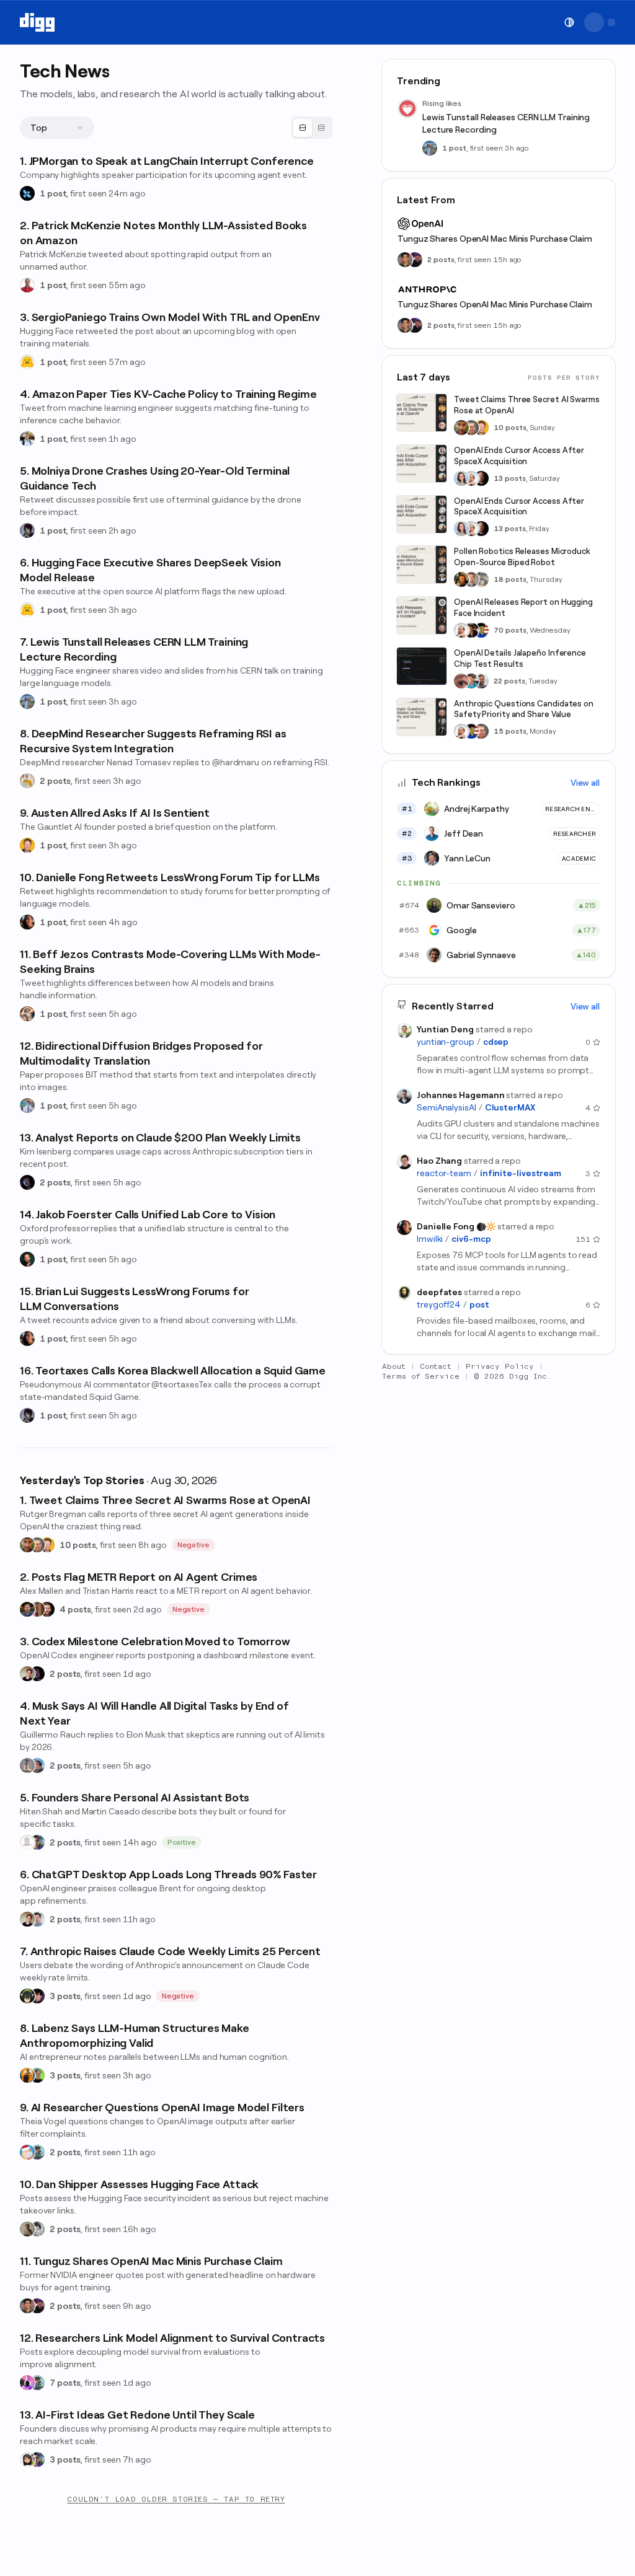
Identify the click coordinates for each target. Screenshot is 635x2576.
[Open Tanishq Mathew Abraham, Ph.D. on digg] (27, 1106)
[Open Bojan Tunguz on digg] (27, 2306)
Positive (182, 1842)
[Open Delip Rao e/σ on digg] (27, 1545)
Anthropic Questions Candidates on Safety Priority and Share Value (524, 709)
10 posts (78, 1545)
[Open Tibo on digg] (27, 1674)
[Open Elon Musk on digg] (27, 1765)
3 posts (65, 1996)
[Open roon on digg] (481, 630)
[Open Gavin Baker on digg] (481, 681)
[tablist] (312, 128)
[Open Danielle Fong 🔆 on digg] (27, 922)
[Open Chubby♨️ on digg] (27, 1182)
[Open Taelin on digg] (27, 1996)
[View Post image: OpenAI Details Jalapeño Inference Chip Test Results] (422, 666)
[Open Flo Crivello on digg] (27, 2075)
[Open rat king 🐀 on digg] (27, 2152)
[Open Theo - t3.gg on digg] (37, 1996)
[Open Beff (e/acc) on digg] (27, 1014)
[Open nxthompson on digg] (37, 2229)
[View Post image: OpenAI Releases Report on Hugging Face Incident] (422, 615)
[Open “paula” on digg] (37, 1609)
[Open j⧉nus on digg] (27, 2383)
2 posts (55, 781)
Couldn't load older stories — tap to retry (176, 2499)
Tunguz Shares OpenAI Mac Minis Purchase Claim (495, 239)
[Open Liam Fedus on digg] (471, 681)
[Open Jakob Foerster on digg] (27, 1259)
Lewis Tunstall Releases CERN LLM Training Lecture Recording (506, 123)
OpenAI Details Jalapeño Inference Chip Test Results (520, 658)
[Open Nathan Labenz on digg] (37, 2075)
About (394, 1366)
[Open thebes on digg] (37, 2152)
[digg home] (37, 22)
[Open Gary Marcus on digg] (37, 1545)
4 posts (75, 1609)
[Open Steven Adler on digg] (27, 1609)
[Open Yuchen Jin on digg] (481, 579)
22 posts (509, 681)
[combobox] (57, 128)
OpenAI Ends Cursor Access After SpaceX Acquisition (519, 456)
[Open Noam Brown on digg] (471, 630)
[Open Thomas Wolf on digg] (461, 579)
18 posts (510, 579)
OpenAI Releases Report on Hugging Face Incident (523, 608)
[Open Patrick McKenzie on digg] (27, 285)
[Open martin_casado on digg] (27, 1842)
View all (585, 783)
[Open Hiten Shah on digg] (37, 1842)
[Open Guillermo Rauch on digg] (37, 1765)
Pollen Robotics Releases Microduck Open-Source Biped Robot (522, 557)
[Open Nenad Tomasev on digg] (27, 781)
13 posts (510, 478)
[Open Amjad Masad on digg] (481, 478)
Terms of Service (421, 1376)
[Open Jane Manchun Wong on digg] (27, 2460)
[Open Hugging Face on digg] (27, 362)
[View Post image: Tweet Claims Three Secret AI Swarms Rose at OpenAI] (422, 413)
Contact (436, 1366)
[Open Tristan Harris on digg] (47, 1609)
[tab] (303, 128)
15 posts (510, 731)
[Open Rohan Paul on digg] (27, 439)
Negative (194, 1545)
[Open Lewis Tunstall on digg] (27, 701)
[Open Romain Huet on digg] (37, 1919)
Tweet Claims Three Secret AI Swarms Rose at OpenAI (527, 405)
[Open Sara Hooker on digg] (461, 478)
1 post (53, 193)
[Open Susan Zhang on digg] (461, 681)
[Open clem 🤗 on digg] (471, 579)
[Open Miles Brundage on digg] (471, 478)
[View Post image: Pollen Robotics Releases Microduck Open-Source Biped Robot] (422, 565)
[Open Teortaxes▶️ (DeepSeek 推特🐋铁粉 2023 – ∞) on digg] (27, 530)
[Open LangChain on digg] (27, 193)
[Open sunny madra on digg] (37, 2306)
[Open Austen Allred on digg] (27, 845)
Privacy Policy (500, 1366)
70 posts (510, 630)
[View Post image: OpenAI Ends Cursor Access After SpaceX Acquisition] (422, 464)
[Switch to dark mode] (569, 22)
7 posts (65, 2383)
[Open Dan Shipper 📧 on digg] (27, 2229)
